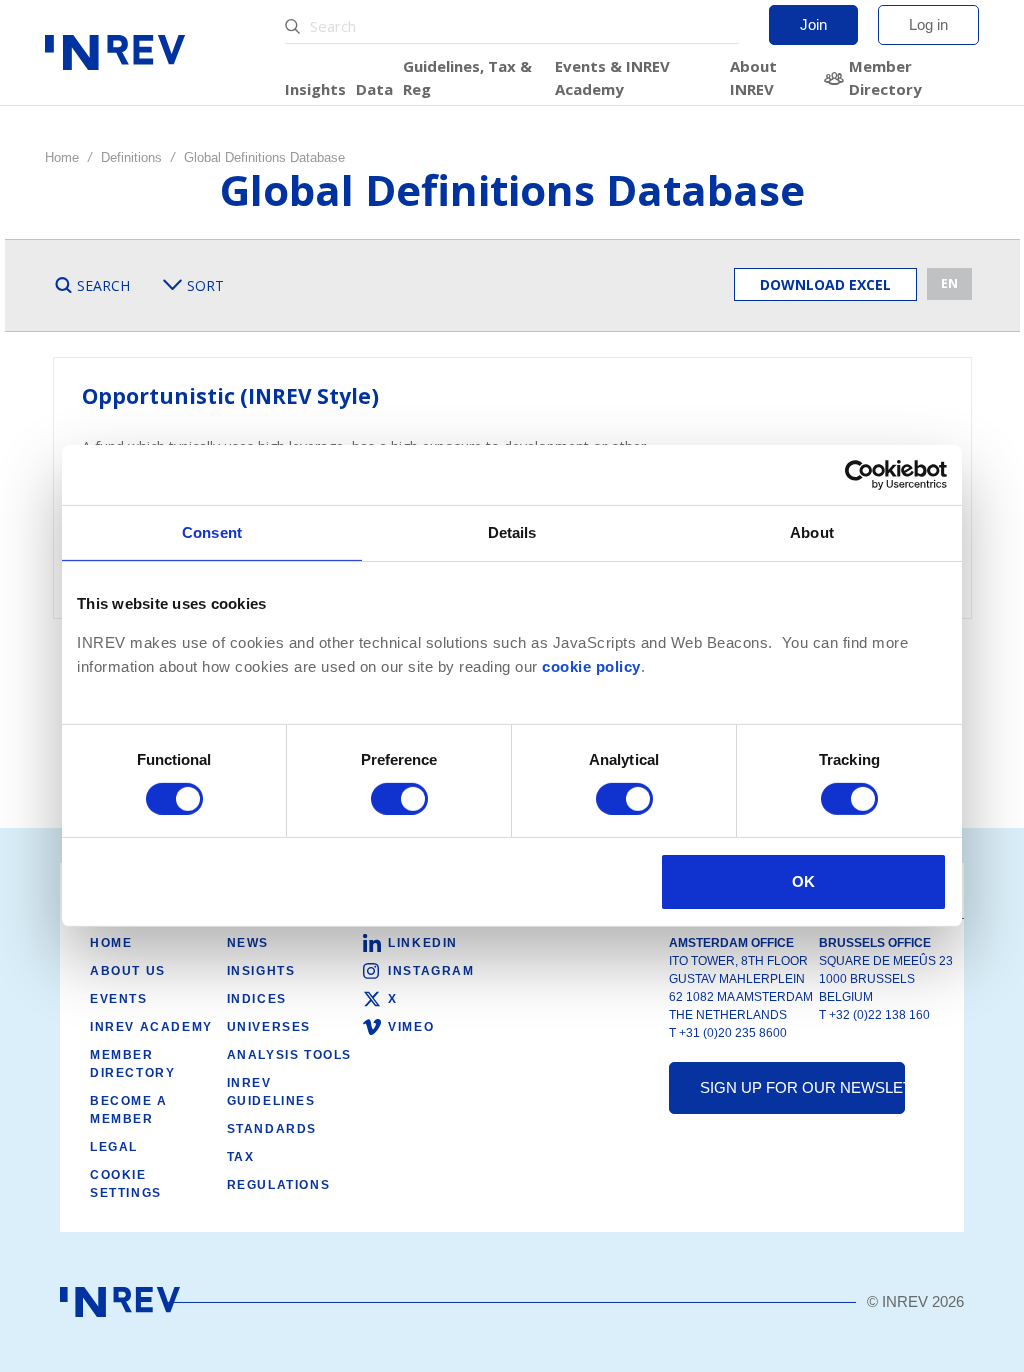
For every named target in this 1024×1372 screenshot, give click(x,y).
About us (128, 971)
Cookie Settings (126, 1184)
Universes (269, 1027)
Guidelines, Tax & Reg (467, 77)
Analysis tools (289, 1055)
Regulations (279, 1185)
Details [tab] (512, 532)
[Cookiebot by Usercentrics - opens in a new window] (859, 475)
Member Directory (885, 77)
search (103, 285)
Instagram (431, 971)
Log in (928, 24)
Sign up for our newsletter (802, 1087)
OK (803, 881)
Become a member (129, 1110)
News (248, 943)
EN (949, 283)
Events (119, 999)
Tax (241, 1157)
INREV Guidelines (271, 1092)
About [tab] (812, 532)
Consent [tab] (212, 532)
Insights (315, 89)
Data (374, 89)
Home (62, 157)
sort (205, 285)
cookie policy (591, 667)
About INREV (753, 77)
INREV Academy (151, 1027)
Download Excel (825, 284)
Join (813, 24)
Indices (257, 999)
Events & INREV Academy (612, 77)
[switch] (399, 799)
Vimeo (411, 1027)
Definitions (131, 157)
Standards (272, 1129)
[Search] (295, 26)
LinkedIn (423, 943)
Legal (114, 1147)
